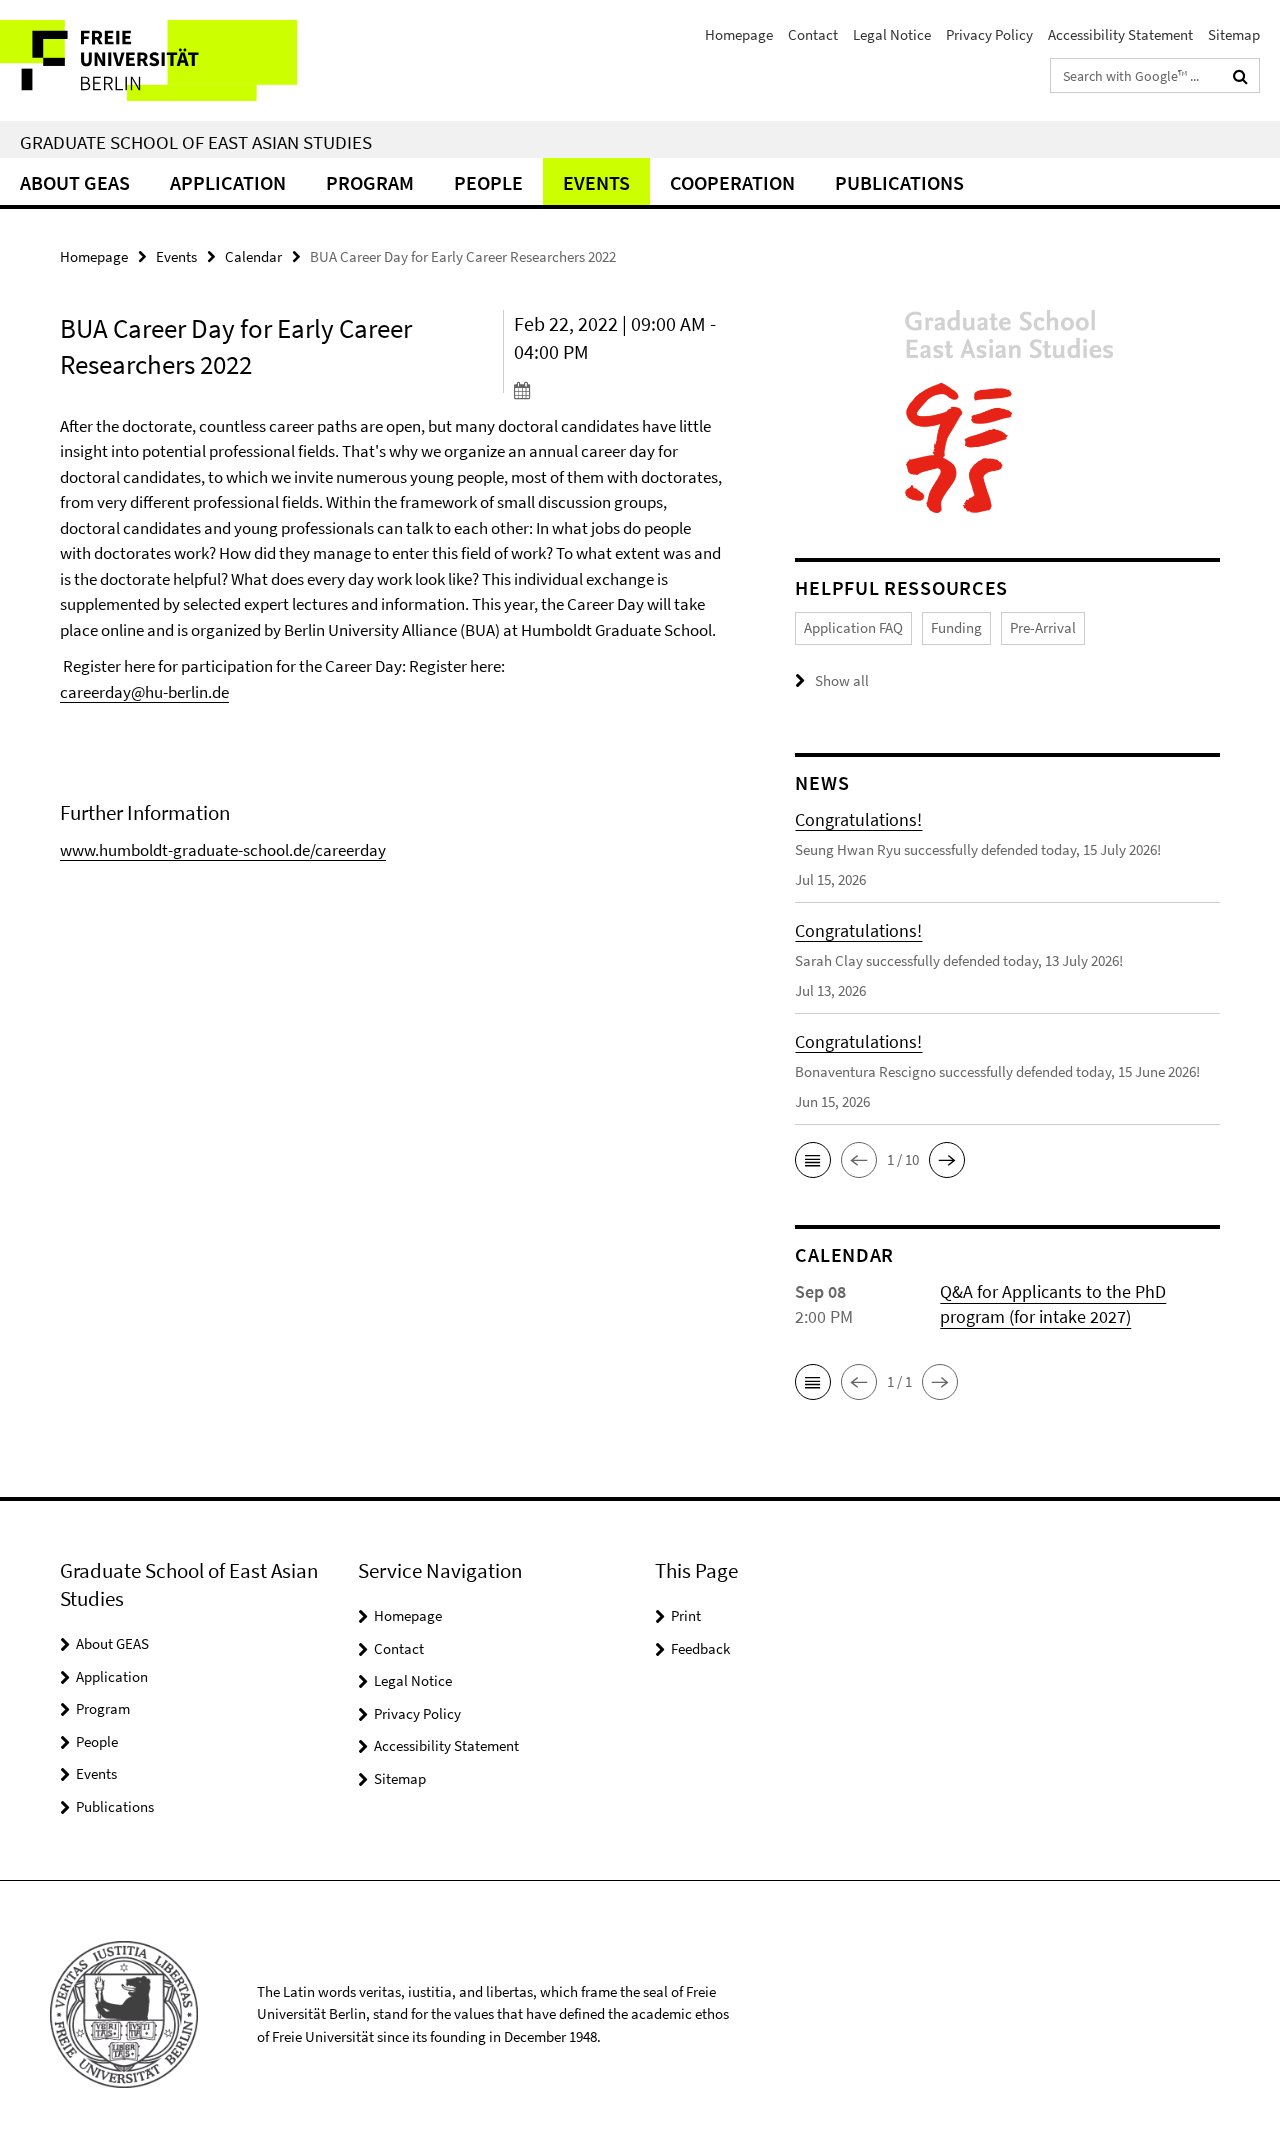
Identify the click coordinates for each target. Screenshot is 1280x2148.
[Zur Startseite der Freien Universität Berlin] (167, 60)
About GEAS (75, 182)
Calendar (253, 256)
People (488, 182)
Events (596, 182)
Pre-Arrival (1043, 627)
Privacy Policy (989, 34)
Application (228, 182)
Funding (956, 627)
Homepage (739, 34)
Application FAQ (853, 627)
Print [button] (686, 1615)
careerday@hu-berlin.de (144, 692)
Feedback (700, 1648)
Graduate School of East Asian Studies (196, 142)
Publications (899, 182)
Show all (842, 680)
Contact (813, 34)
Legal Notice (892, 34)
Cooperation (732, 182)
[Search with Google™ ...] (1240, 76)
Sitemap (1234, 34)
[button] (813, 1160)
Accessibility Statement (1120, 34)
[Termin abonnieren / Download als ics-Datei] (619, 390)
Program (370, 182)
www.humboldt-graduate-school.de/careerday (223, 850)
